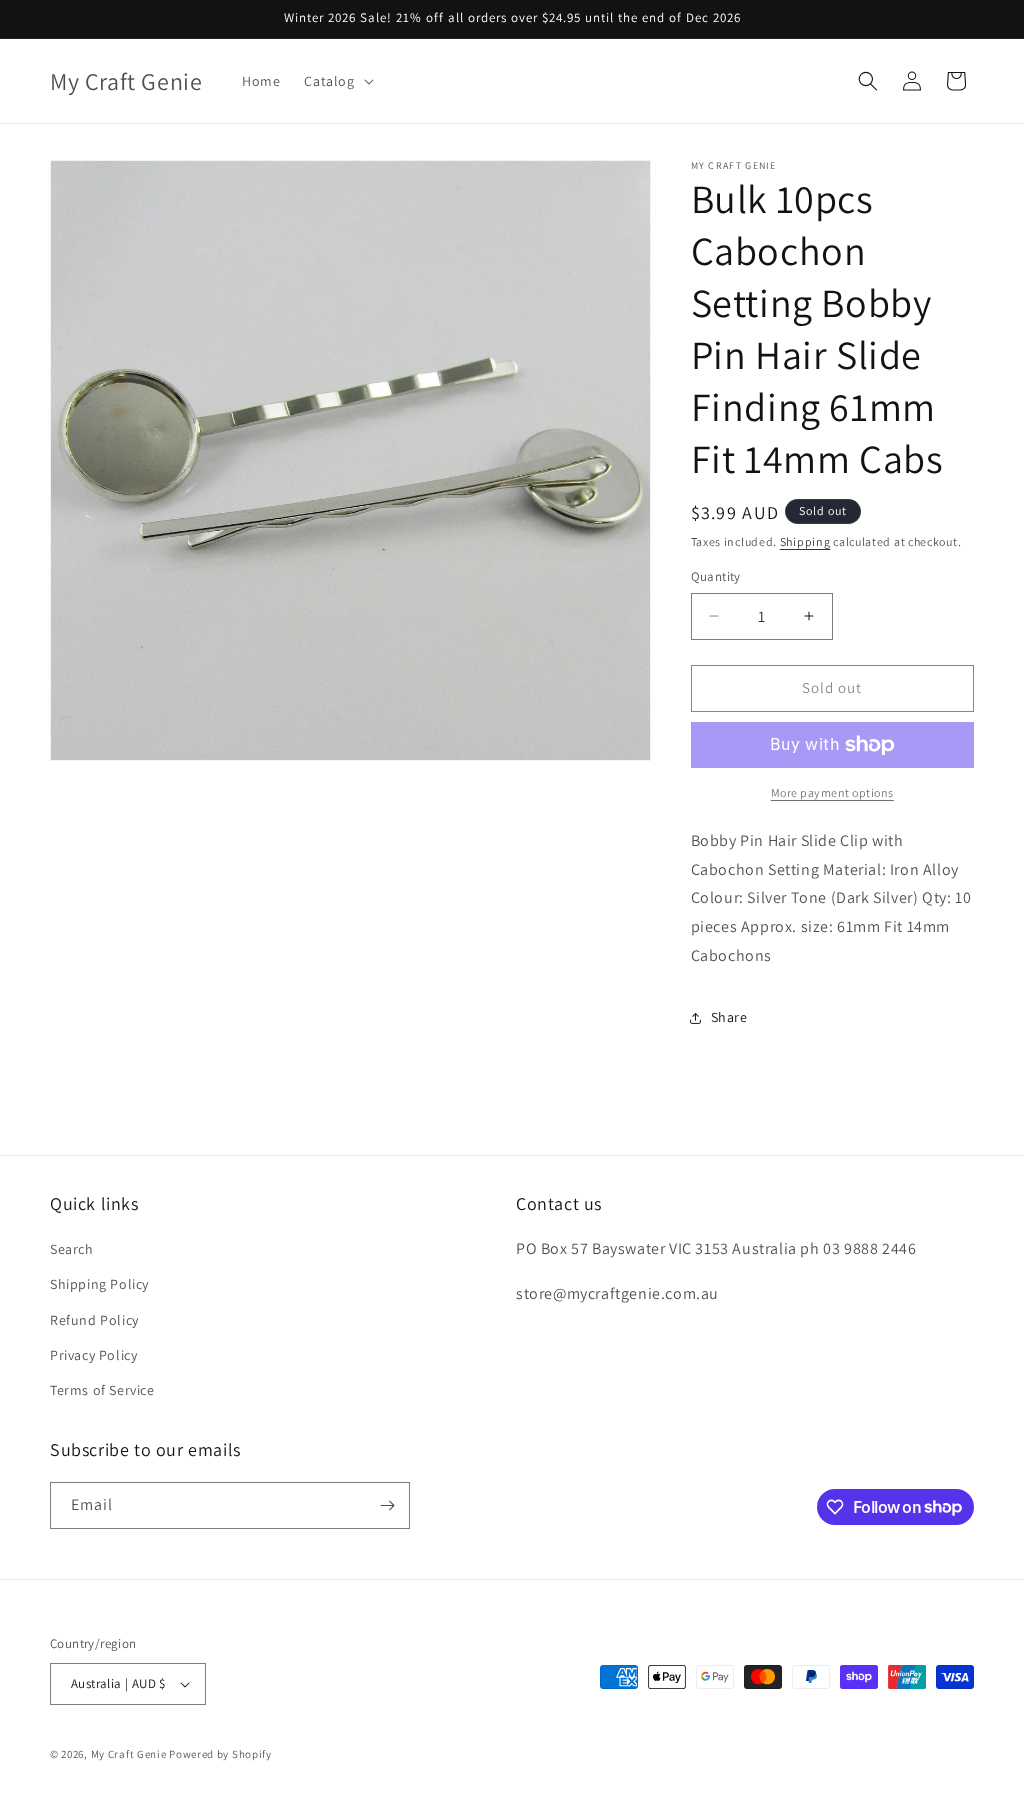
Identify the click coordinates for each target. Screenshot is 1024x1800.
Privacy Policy (93, 1355)
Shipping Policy (99, 1284)
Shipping (805, 541)
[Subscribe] (387, 1505)
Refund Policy (94, 1320)
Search (72, 1249)
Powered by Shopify (220, 1754)
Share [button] (729, 1017)
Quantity (716, 576)
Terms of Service (102, 1390)
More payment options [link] (832, 792)
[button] (336, 81)
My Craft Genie (129, 1754)
